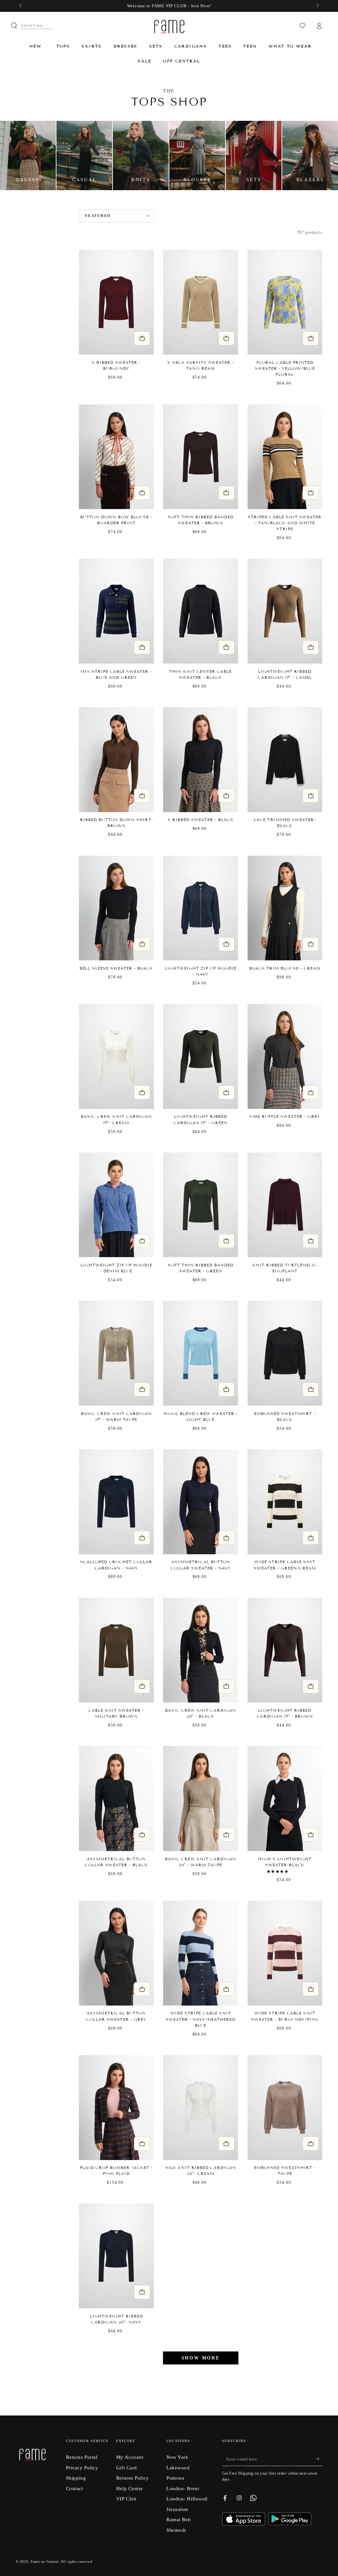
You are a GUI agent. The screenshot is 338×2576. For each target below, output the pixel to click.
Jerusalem (177, 2509)
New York (177, 2457)
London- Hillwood (187, 2499)
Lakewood (178, 2468)
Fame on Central (45, 2561)
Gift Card (127, 2468)
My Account (130, 2457)
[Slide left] (21, 6)
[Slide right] (317, 6)
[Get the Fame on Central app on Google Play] (290, 2523)
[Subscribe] (319, 2459)
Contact (75, 2488)
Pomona (175, 2478)
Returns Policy (133, 2478)
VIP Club (126, 2499)
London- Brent (183, 2488)
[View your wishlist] (303, 26)
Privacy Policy (82, 2468)
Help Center (130, 2488)
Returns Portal (82, 2457)
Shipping (76, 2478)
